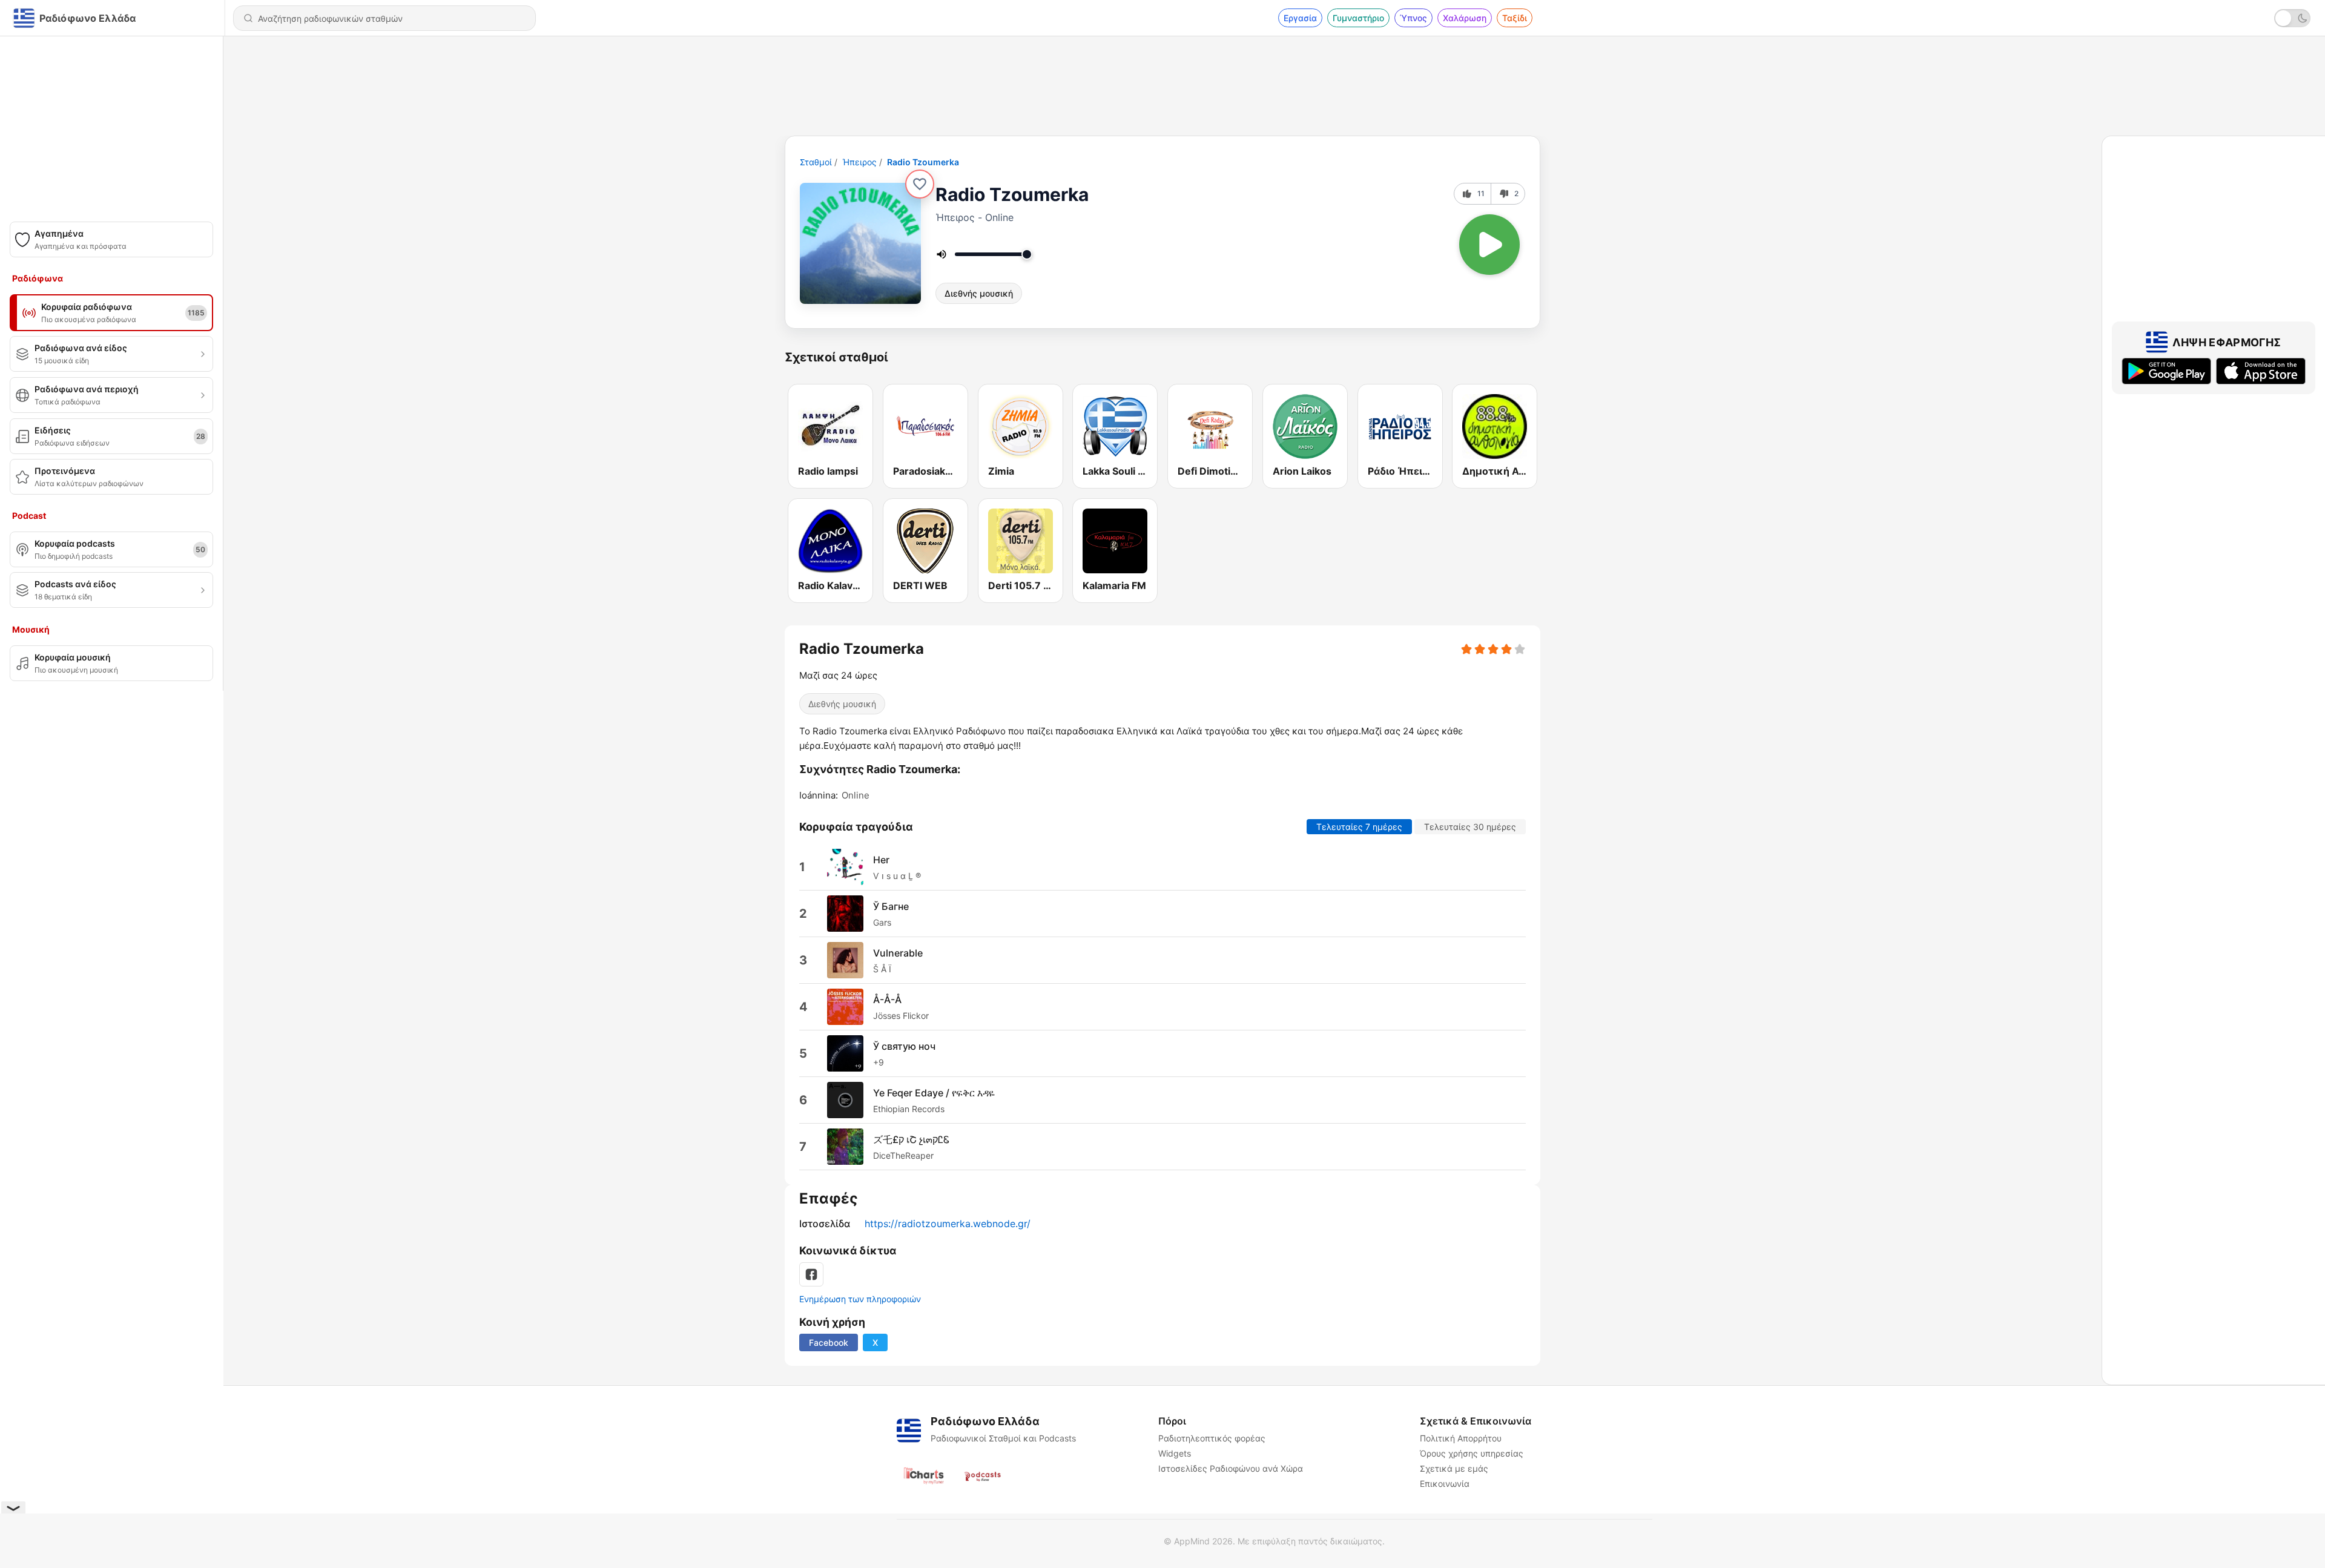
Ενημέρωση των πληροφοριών (860, 1299)
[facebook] (811, 1274)
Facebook (829, 1342)
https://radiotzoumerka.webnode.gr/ (948, 1224)
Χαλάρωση (1465, 18)
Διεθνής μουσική (979, 293)
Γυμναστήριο (1358, 18)
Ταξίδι (1515, 18)
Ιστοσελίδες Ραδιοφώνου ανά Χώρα (1231, 1468)
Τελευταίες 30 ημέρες (1470, 827)
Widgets (1175, 1453)
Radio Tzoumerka (923, 162)
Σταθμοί (816, 162)
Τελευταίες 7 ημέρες (1359, 827)
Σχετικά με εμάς (1454, 1468)
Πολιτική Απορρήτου (1461, 1438)
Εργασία (1300, 18)
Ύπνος (1413, 18)
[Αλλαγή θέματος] (2292, 18)
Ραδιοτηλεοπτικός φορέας (1212, 1438)
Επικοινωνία (1445, 1484)
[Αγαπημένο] (920, 184)
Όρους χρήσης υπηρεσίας (1472, 1453)
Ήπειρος (859, 162)
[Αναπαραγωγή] (1489, 245)
